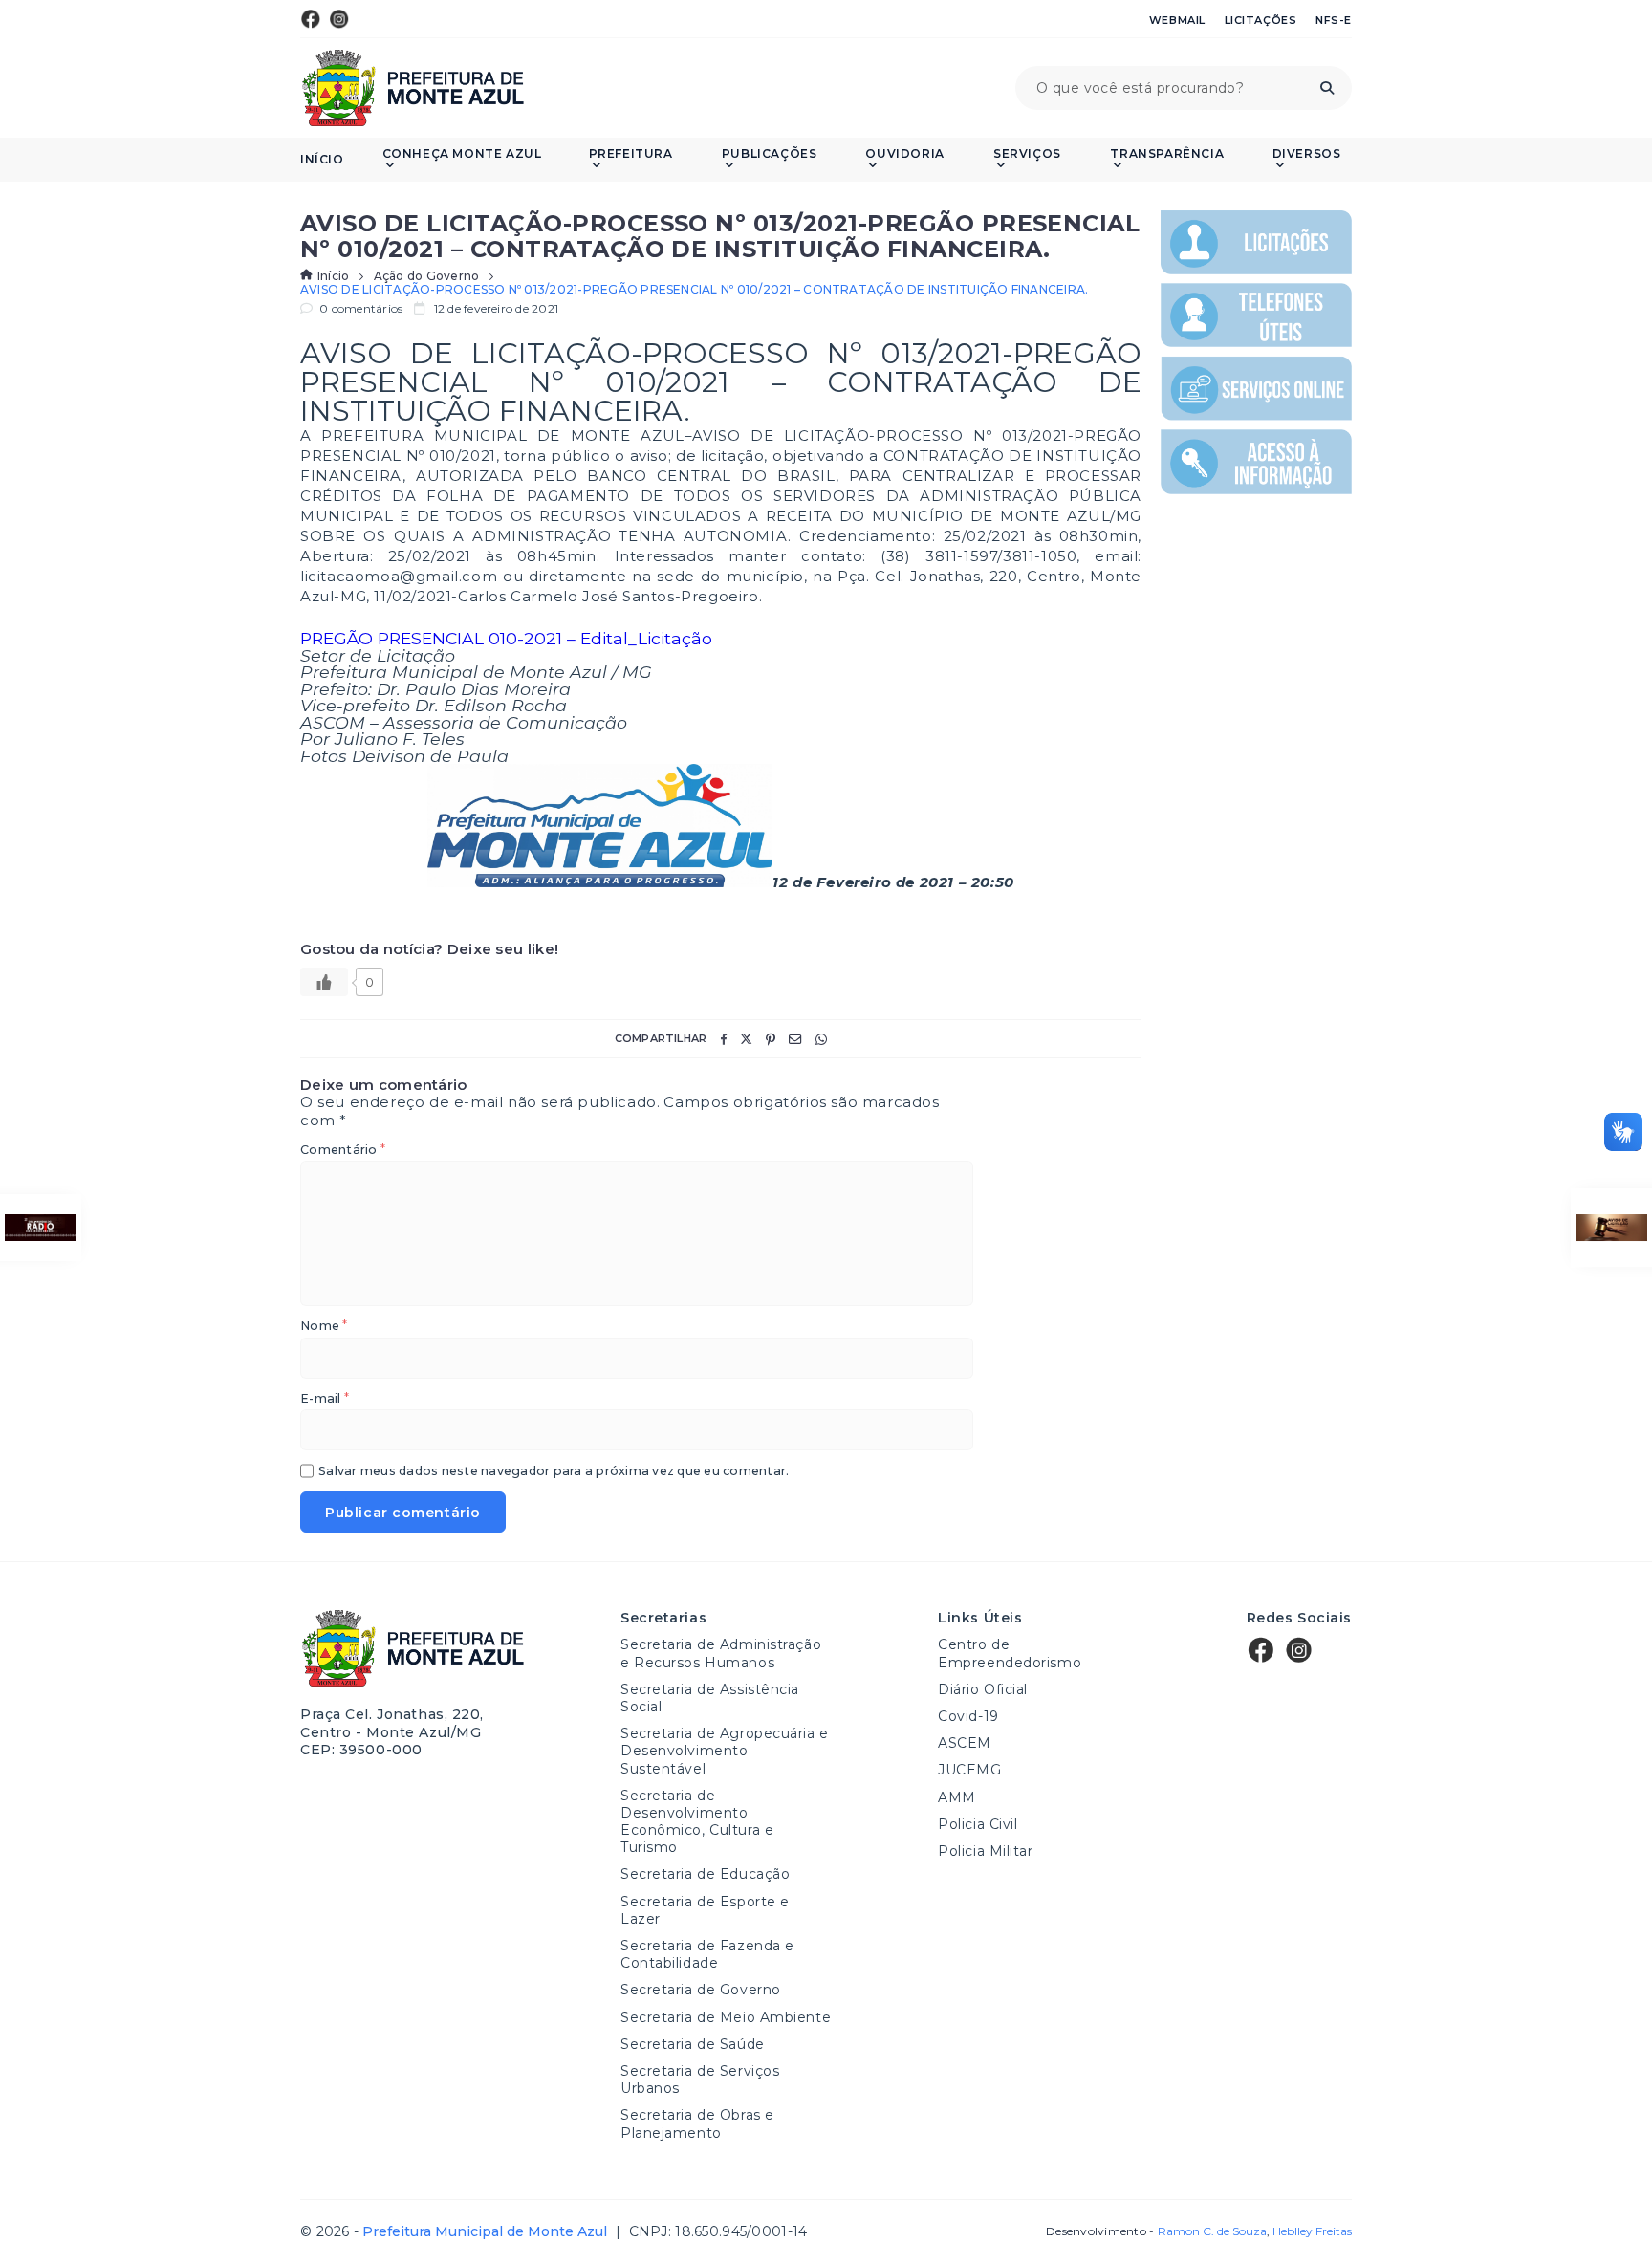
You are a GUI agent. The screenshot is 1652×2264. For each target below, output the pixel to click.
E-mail (325, 1399)
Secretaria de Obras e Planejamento (697, 2123)
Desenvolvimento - (1156, 2231)
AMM (957, 1797)
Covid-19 (968, 1716)
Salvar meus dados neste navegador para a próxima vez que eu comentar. (554, 1472)
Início (322, 160)
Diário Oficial (983, 1689)
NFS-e (1334, 20)
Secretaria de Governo (701, 1990)
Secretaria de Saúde (693, 2044)
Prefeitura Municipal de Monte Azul (413, 88)
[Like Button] (324, 982)
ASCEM (965, 1743)
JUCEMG (969, 1770)
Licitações (1261, 20)
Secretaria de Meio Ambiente (726, 2017)
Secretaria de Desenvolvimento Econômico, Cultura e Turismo (697, 1822)
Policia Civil (978, 1824)
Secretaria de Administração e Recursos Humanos (721, 1653)
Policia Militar (985, 1851)
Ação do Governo (427, 276)
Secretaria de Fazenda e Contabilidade (707, 1954)
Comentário (343, 1151)
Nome (324, 1327)
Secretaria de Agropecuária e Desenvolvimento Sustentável (725, 1751)
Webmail (1177, 20)
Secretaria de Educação (705, 1874)
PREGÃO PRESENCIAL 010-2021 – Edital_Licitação (506, 638)
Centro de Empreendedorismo (1010, 1653)
